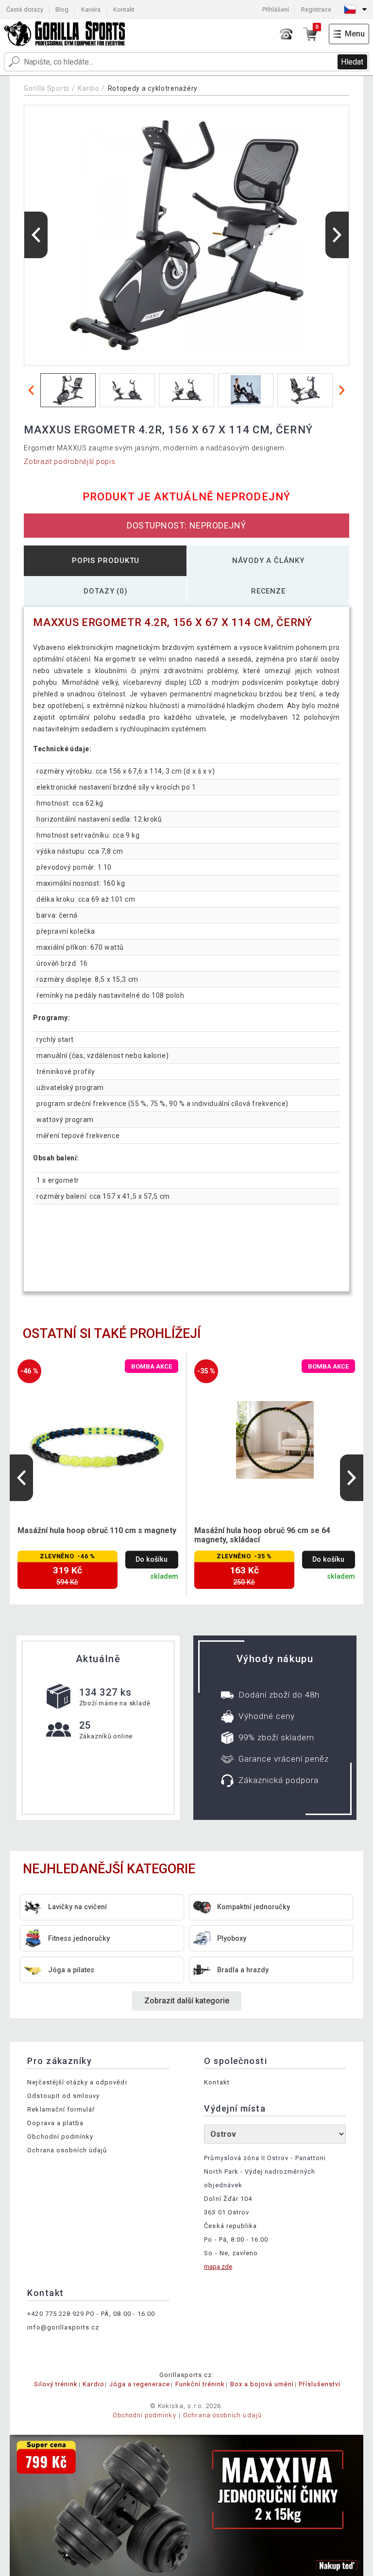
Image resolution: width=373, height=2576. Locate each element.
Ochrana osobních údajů (67, 2150)
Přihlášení (276, 9)
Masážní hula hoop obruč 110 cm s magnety (97, 1530)
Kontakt (124, 9)
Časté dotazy (25, 9)
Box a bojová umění (262, 2384)
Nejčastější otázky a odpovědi (77, 2082)
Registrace (316, 9)
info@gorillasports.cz (63, 2327)
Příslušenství (320, 2384)
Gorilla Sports (47, 88)
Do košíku (152, 1560)
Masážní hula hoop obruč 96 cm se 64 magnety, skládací (262, 1535)
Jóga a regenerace (140, 2384)
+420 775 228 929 (56, 2314)
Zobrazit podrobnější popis (69, 462)
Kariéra (91, 9)
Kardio (88, 88)
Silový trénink (56, 2384)
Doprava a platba (55, 2123)
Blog (62, 9)
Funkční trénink (200, 2384)
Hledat (352, 62)
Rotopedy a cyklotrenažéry (153, 88)
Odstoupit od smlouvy (63, 2096)
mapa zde (218, 2267)
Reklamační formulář (61, 2109)
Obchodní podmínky (60, 2137)
